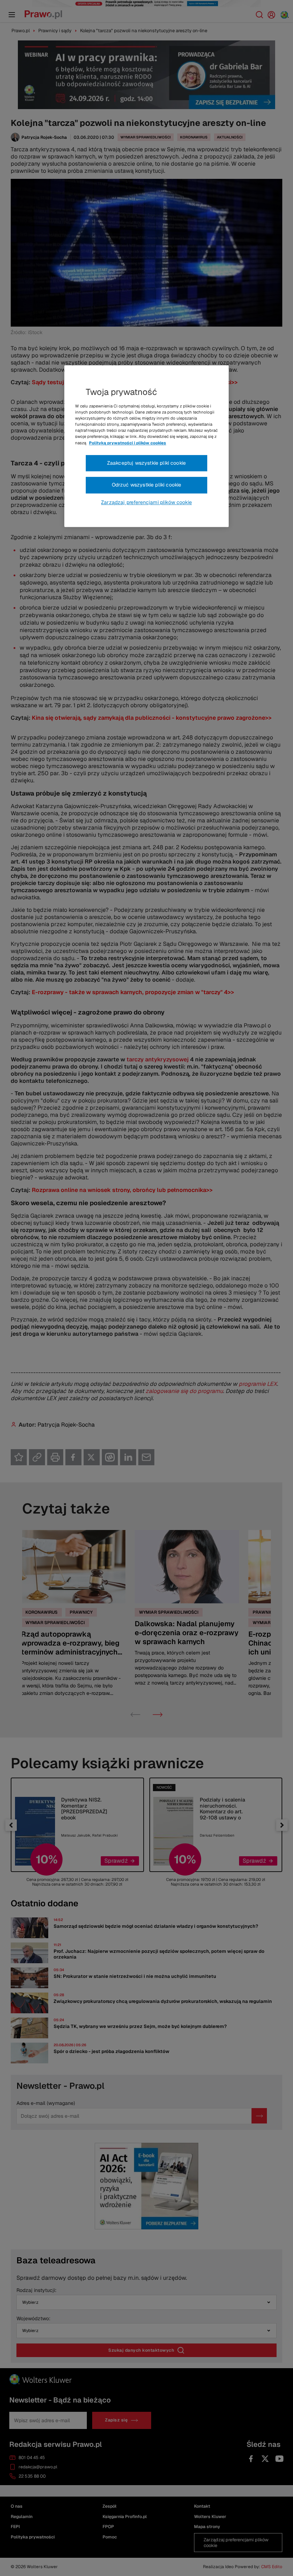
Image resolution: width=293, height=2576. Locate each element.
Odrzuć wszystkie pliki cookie (147, 485)
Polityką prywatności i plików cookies (128, 443)
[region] (146, 446)
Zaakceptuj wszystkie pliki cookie (146, 463)
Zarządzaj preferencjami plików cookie (146, 502)
